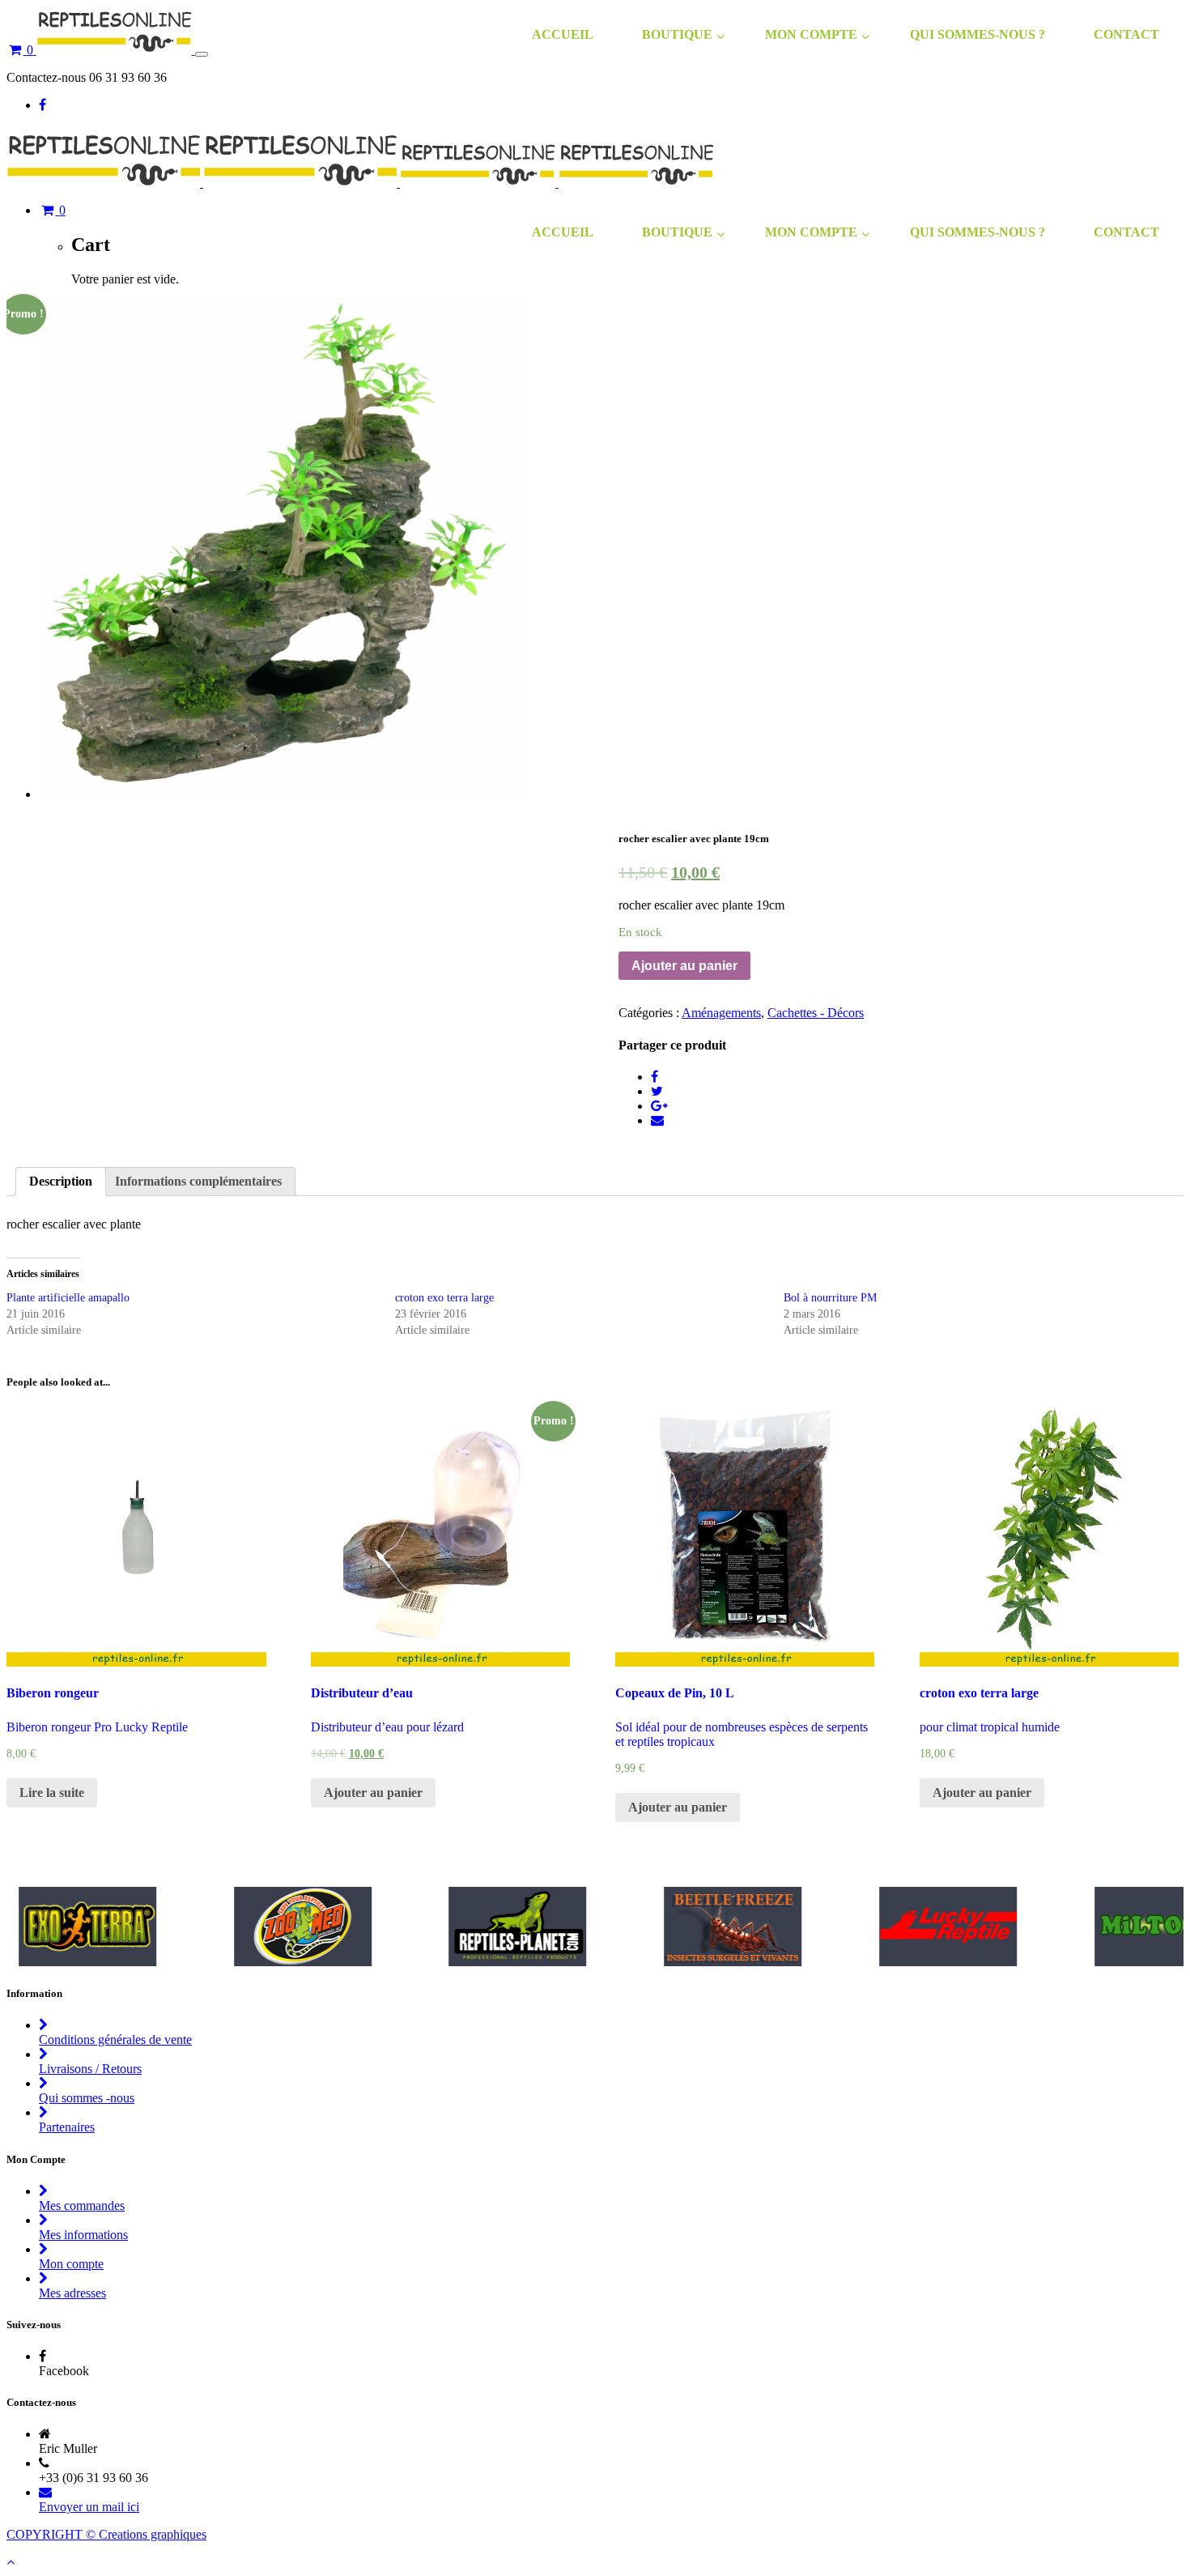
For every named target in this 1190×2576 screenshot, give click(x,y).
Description (61, 1181)
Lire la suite (52, 1793)
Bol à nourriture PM (830, 1298)
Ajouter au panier (684, 966)
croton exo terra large (444, 1298)
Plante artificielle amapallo (68, 1298)
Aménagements (721, 1013)
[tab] (61, 1182)
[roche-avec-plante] (282, 794)
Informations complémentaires (198, 1181)
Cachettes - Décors (816, 1013)
